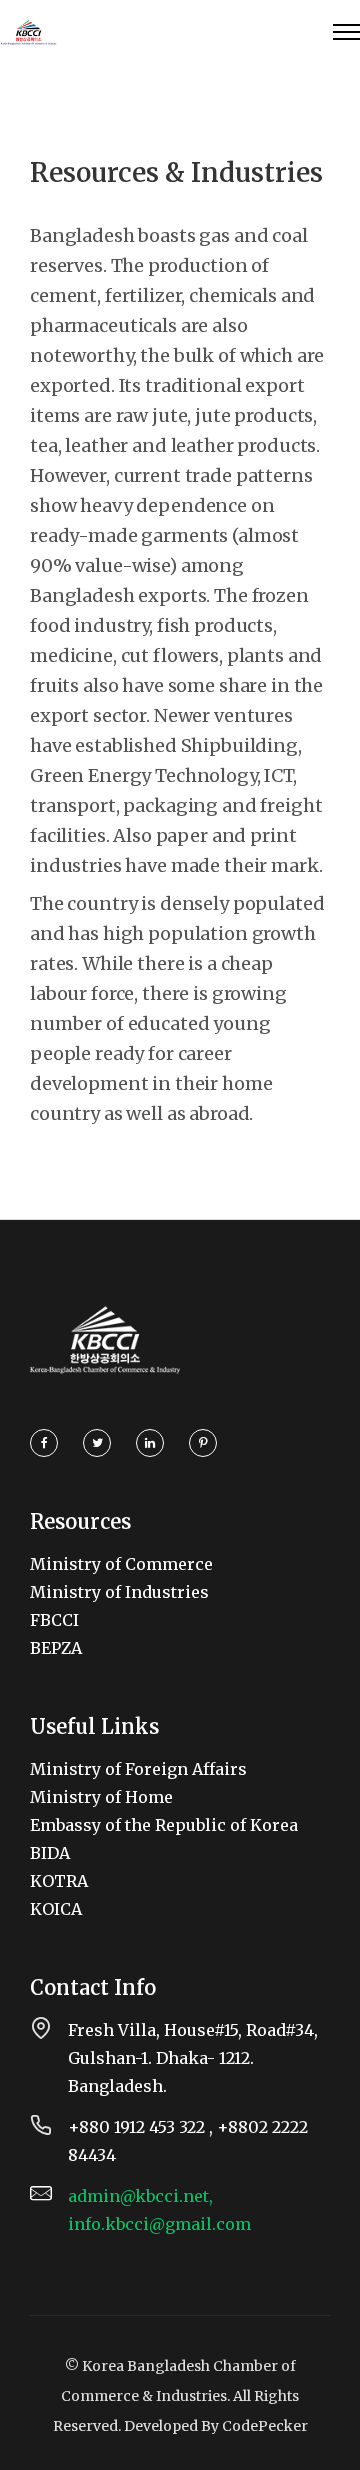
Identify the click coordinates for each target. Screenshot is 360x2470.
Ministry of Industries (119, 1592)
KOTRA (59, 1881)
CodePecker (265, 2426)
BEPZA (56, 1648)
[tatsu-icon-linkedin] (155, 1443)
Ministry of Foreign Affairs (138, 1769)
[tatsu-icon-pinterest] (203, 1443)
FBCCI (54, 1620)
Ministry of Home (101, 1797)
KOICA (56, 1909)
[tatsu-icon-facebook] (49, 1443)
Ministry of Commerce (121, 1564)
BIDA (50, 1853)
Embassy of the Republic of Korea (164, 1825)
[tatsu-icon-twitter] (102, 1443)
